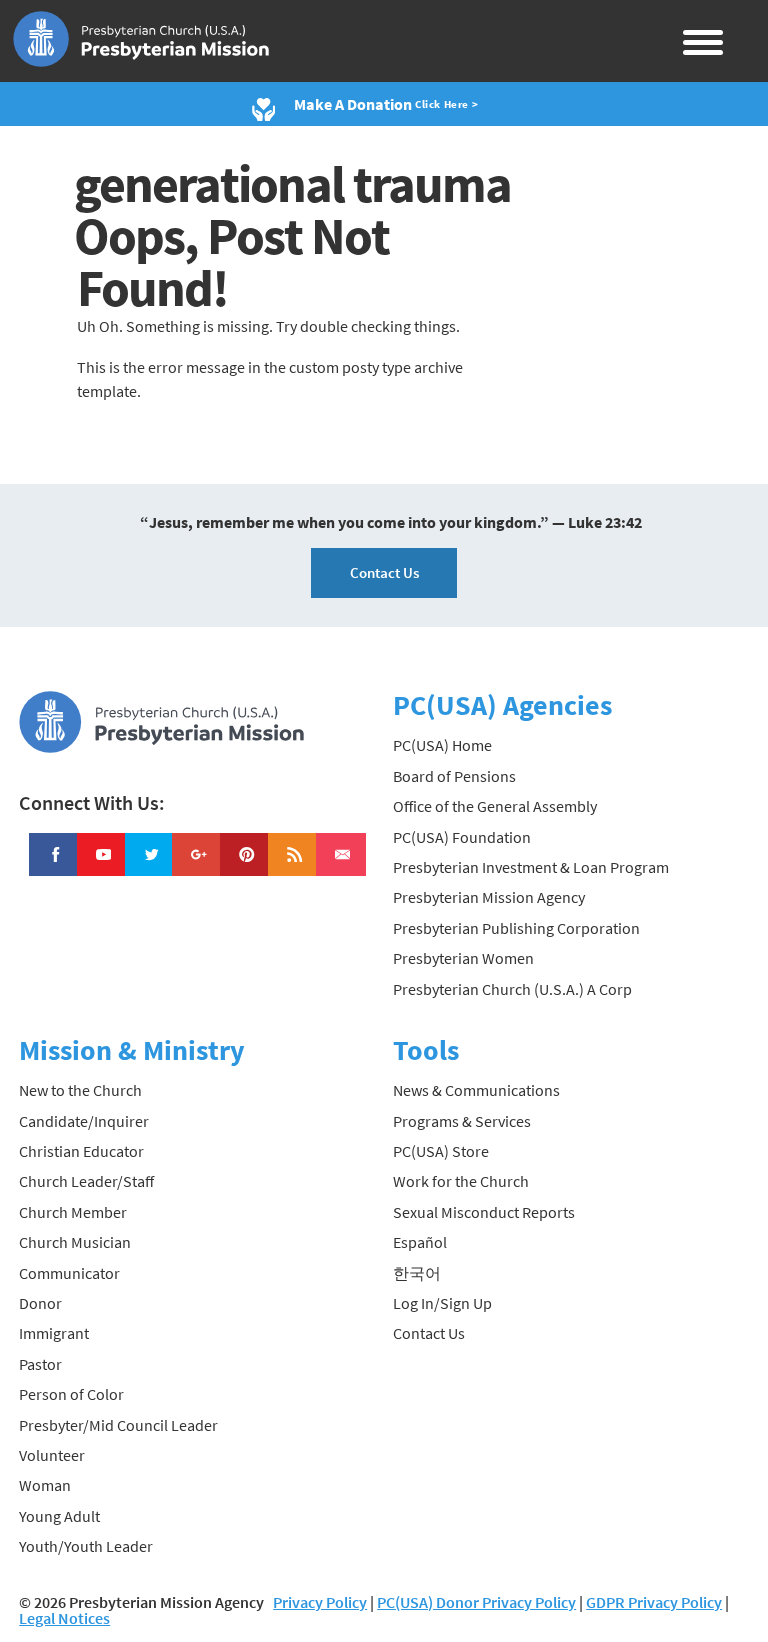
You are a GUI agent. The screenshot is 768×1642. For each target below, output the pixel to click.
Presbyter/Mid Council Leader (118, 1425)
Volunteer (52, 1455)
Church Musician (75, 1242)
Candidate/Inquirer (84, 1121)
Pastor (40, 1364)
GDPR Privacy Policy (654, 1602)
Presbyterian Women (463, 958)
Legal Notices (64, 1618)
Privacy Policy (320, 1602)
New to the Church (80, 1090)
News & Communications (476, 1090)
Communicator (69, 1273)
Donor (40, 1303)
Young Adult (59, 1516)
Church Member (73, 1212)
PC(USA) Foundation (462, 837)
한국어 (417, 1273)
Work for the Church (461, 1181)
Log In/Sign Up (442, 1303)
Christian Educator (81, 1151)
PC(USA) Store (441, 1151)
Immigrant (54, 1333)
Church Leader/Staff (86, 1181)
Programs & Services (462, 1121)
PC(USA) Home (442, 745)
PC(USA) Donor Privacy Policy (476, 1602)
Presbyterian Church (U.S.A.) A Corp (512, 989)
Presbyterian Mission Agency (489, 897)
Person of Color (71, 1394)
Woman (45, 1485)
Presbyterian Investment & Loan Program (531, 867)
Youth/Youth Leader (86, 1546)
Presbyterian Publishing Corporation (516, 928)
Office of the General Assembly (495, 806)
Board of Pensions (454, 776)
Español (420, 1242)
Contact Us (384, 572)
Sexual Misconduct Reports (484, 1212)
